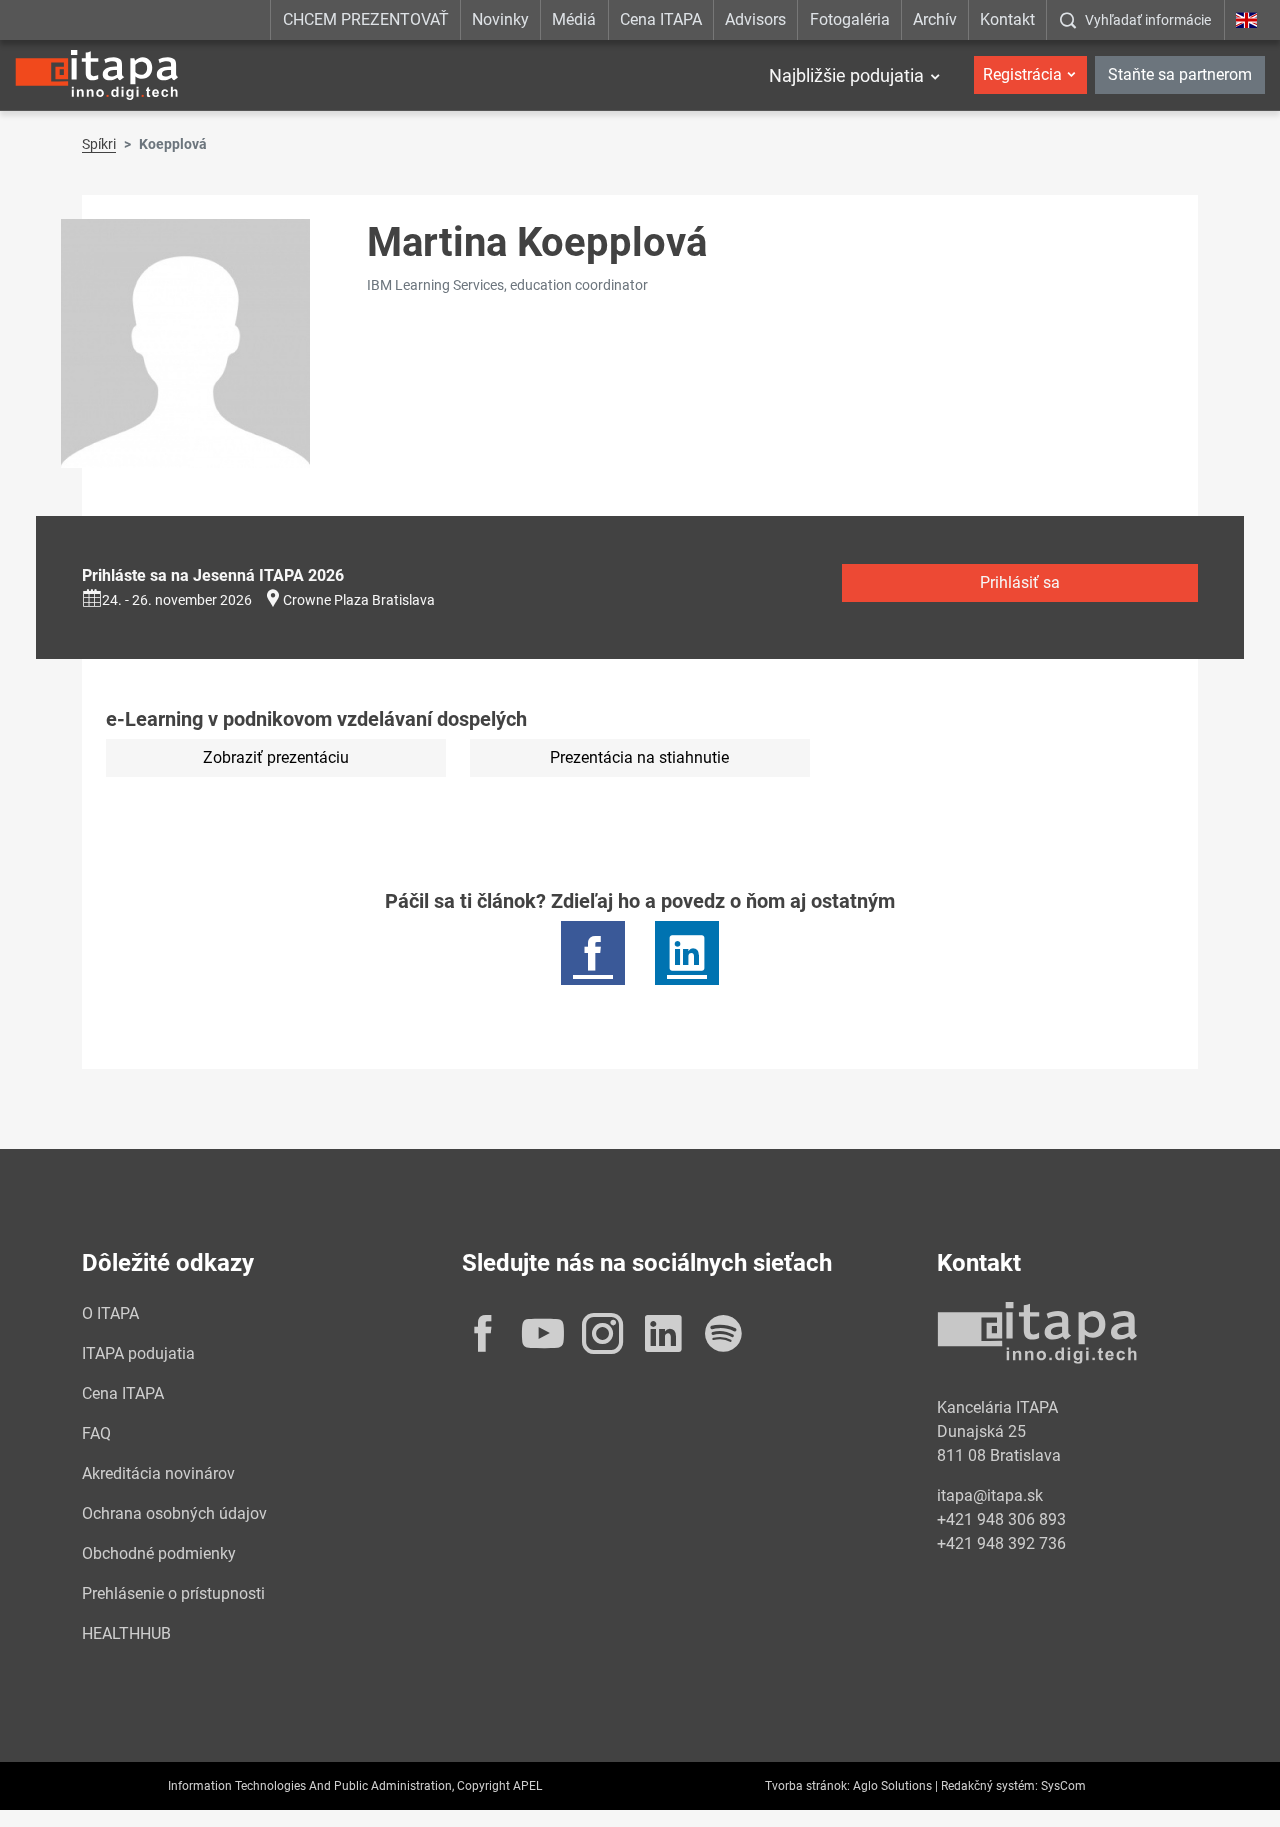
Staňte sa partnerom (1180, 74)
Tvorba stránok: (807, 1786)
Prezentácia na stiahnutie (639, 757)
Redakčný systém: (989, 1786)
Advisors (755, 19)
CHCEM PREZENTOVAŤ (366, 19)
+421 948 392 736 (1001, 1543)
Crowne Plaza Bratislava (359, 600)
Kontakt (1007, 19)
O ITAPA (110, 1313)
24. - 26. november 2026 (177, 600)
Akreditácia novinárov (158, 1473)
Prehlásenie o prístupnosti (173, 1593)
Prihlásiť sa (1020, 582)
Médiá (574, 19)
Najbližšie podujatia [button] (846, 75)
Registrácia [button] (1022, 74)
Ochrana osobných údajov (174, 1513)
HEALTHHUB (126, 1633)
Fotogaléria (850, 19)
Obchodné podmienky (159, 1553)
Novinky (500, 19)
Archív (935, 19)
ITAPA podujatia (138, 1353)
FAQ (96, 1433)
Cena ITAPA (661, 19)
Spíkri (99, 144)
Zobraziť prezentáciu (276, 757)
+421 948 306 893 (1001, 1519)
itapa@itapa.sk (990, 1495)
